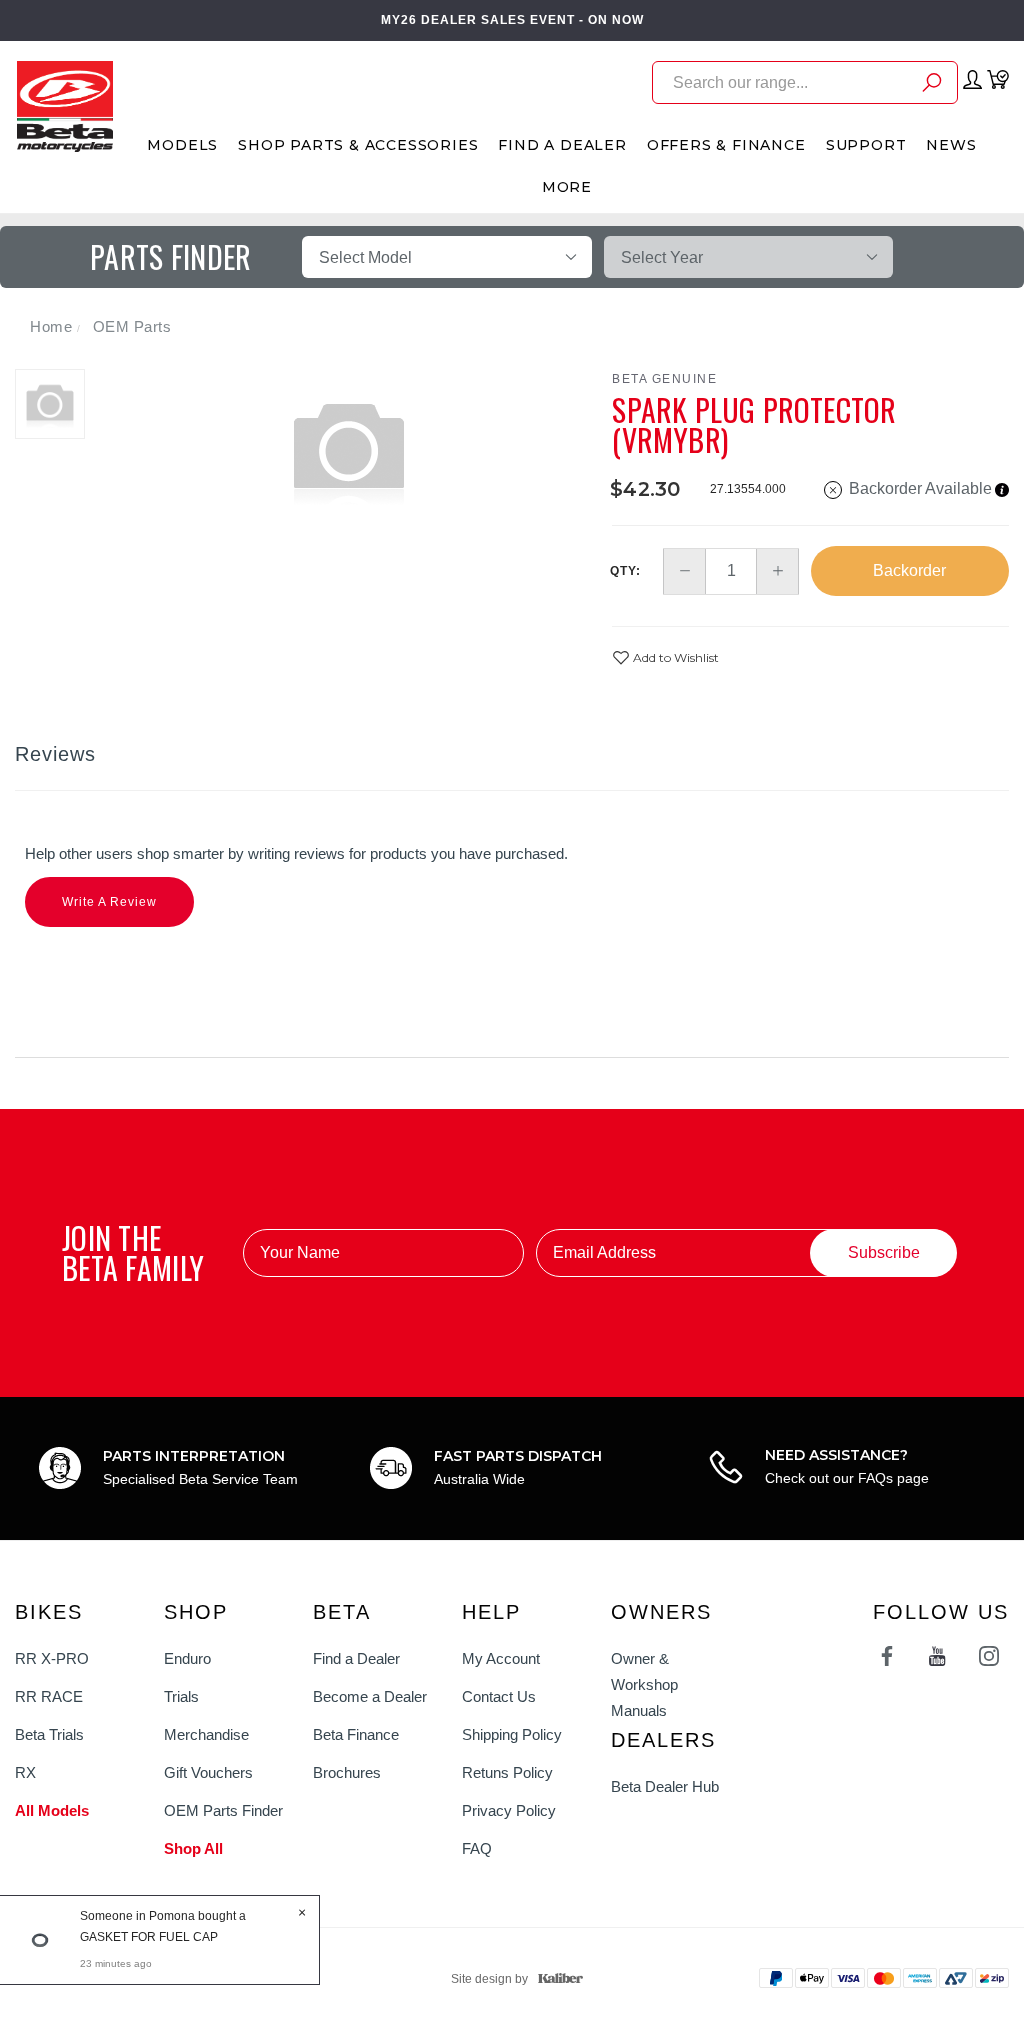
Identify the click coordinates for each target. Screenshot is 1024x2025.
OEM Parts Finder (223, 1810)
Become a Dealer (370, 1696)
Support (866, 145)
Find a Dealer (356, 1658)
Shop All (193, 1848)
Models (182, 145)
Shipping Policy (512, 1734)
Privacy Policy (509, 1810)
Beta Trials (49, 1734)
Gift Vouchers (208, 1772)
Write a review (109, 902)
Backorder (909, 570)
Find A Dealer (562, 145)
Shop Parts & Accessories (358, 145)
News (951, 145)
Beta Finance (356, 1734)
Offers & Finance (726, 145)
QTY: (625, 571)
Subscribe (884, 1252)
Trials (181, 1696)
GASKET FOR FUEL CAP (149, 1937)
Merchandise (206, 1734)
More (567, 187)
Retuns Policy (507, 1772)
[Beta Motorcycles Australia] (64, 105)
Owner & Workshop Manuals (644, 1684)
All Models (52, 1810)
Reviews (55, 754)
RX (25, 1772)
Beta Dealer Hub (665, 1786)
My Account (501, 1658)
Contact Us (499, 1696)
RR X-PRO (52, 1658)
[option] (349, 449)
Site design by (489, 1979)
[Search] (932, 85)
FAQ (477, 1848)
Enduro (187, 1658)
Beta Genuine (664, 379)
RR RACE (49, 1696)
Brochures (347, 1772)
